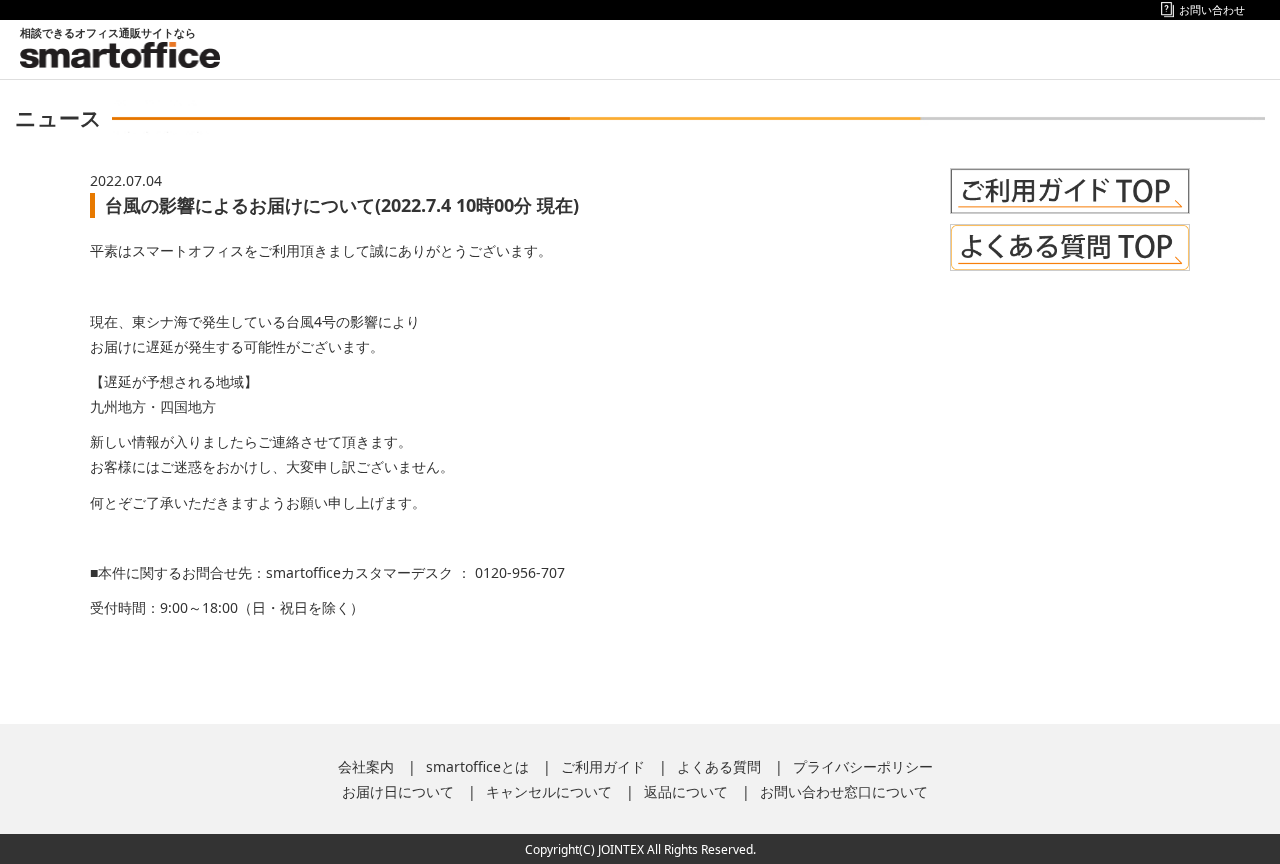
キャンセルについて (549, 791)
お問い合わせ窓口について (844, 791)
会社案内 (366, 766)
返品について (686, 791)
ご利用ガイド (603, 766)
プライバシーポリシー (863, 766)
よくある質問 (719, 766)
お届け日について (398, 791)
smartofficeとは (477, 766)
